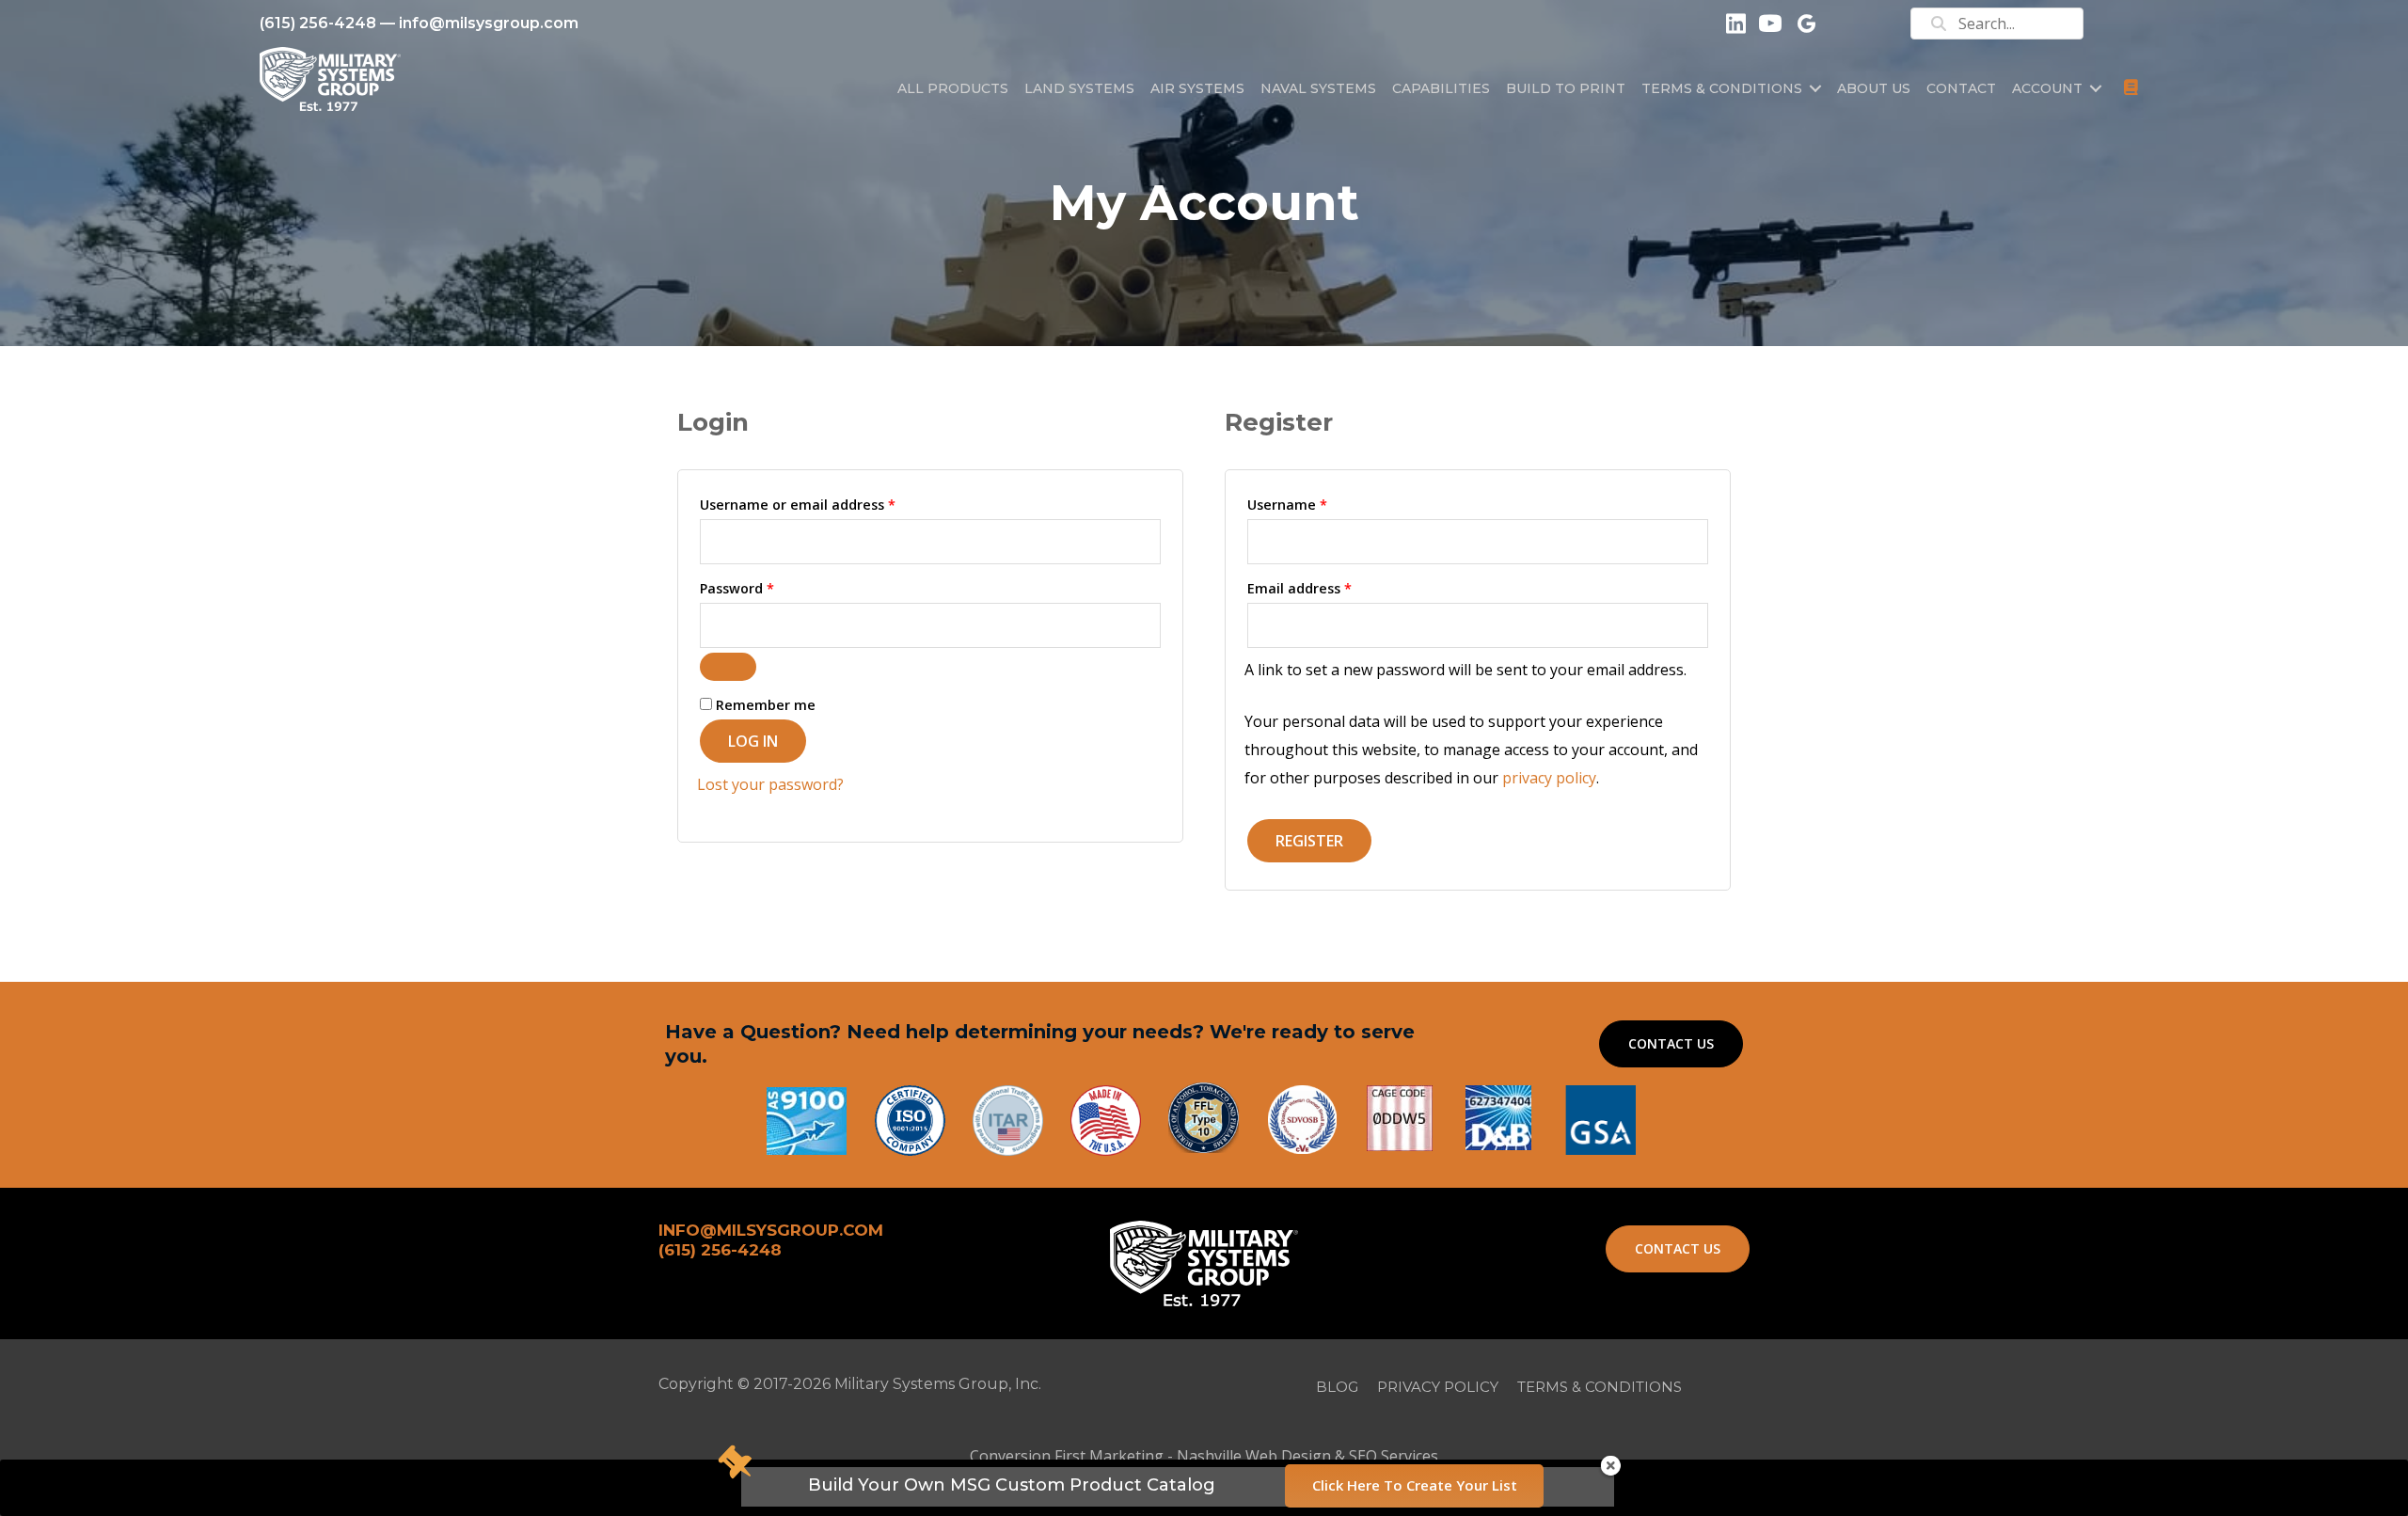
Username (1317, 504)
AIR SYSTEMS (1197, 88)
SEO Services (1394, 1456)
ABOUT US (1874, 88)
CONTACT (1961, 88)
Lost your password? (770, 784)
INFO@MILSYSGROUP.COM (771, 1230)
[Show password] (728, 667)
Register (1309, 841)
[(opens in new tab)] (1600, 1118)
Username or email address (827, 504)
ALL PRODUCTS (953, 88)
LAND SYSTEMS (1079, 88)
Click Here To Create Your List (1415, 1485)
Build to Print (1566, 88)
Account (2047, 88)
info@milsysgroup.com (489, 23)
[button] (1815, 88)
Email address (1329, 588)
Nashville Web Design (1254, 1456)
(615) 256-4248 (318, 23)
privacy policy (1549, 778)
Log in (753, 741)
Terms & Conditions (1722, 88)
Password (767, 588)
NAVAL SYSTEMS (1318, 88)
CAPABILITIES (1441, 88)
